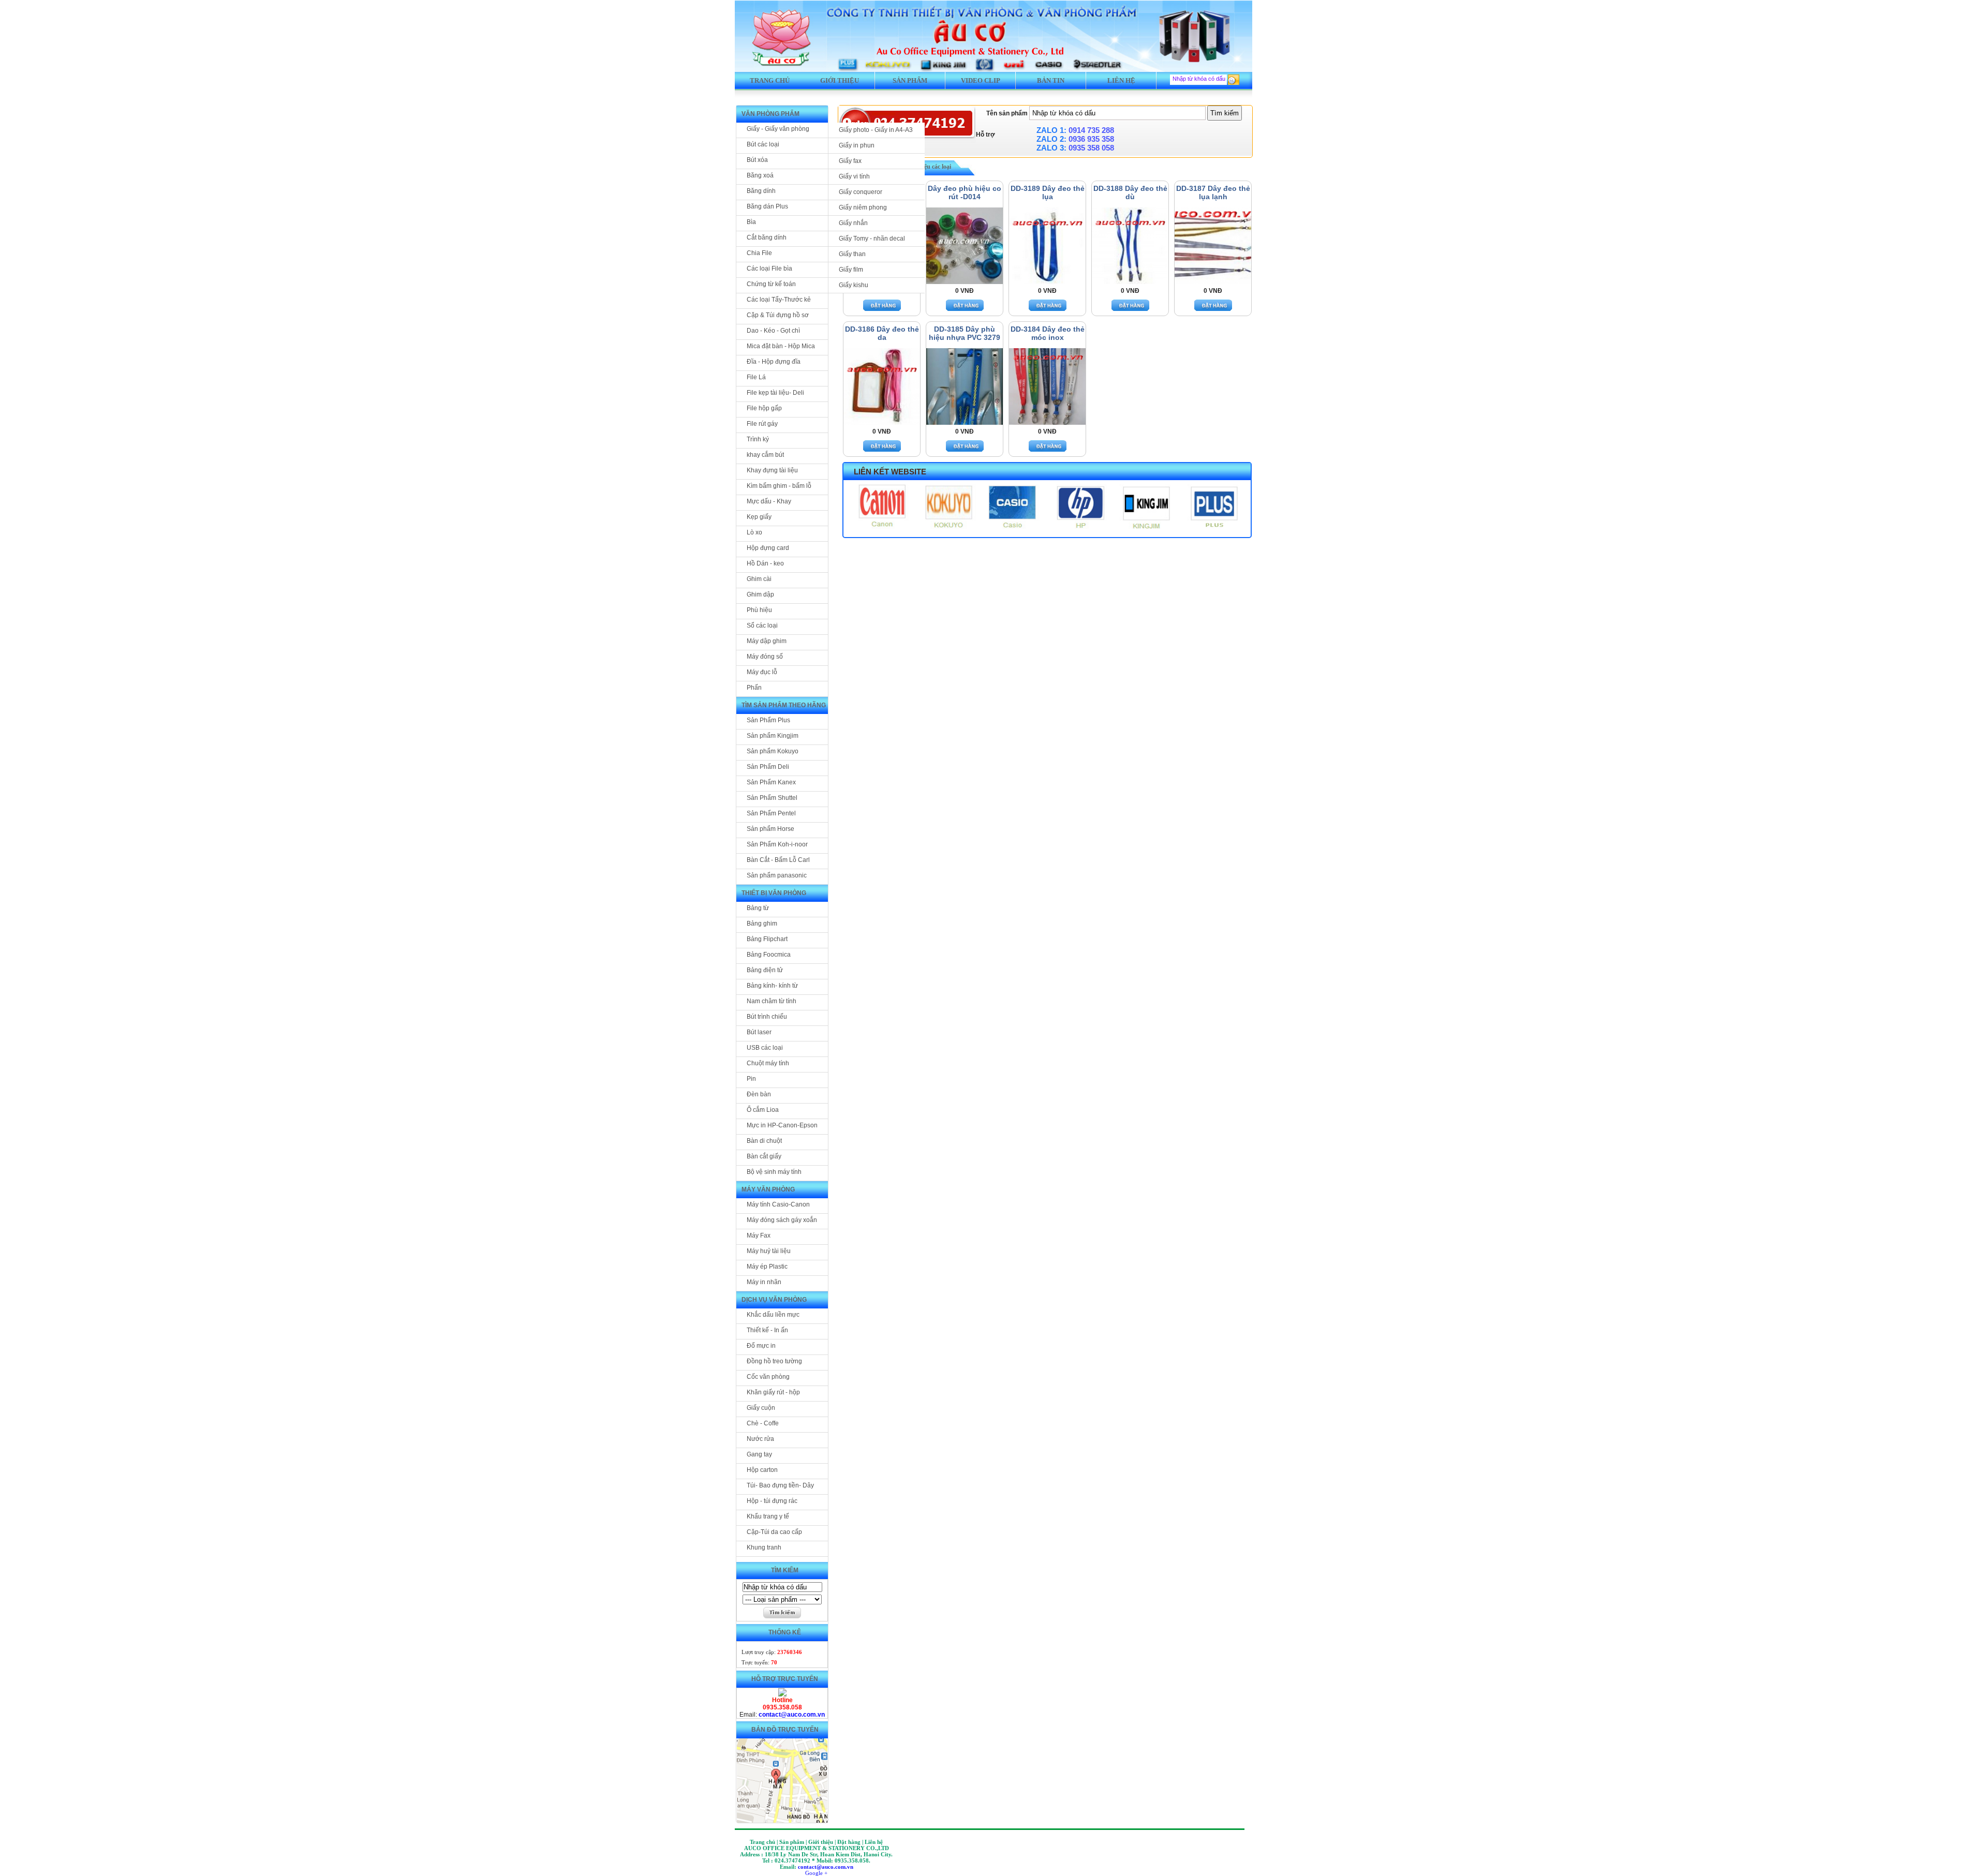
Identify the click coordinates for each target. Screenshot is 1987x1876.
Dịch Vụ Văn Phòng (774, 1300)
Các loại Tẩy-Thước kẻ (779, 300)
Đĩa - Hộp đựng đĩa (774, 362)
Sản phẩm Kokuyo (773, 751)
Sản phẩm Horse (770, 829)
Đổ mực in (761, 1346)
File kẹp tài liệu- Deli (775, 393)
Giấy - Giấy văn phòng (778, 129)
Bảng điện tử (765, 970)
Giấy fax (850, 161)
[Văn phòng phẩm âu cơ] (782, 1694)
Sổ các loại (762, 626)
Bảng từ (758, 908)
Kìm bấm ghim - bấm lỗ (779, 486)
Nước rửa (760, 1439)
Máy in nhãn (764, 1282)
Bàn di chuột (764, 1141)
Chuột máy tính (768, 1063)
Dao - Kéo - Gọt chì (773, 331)
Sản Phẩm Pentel (771, 813)
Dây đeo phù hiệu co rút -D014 (965, 192)
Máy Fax (759, 1235)
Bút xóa (757, 160)
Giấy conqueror (861, 192)
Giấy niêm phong (863, 207)
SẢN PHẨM (910, 80)
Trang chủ (770, 80)
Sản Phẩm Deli (768, 767)
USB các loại (765, 1048)
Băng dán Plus (767, 206)
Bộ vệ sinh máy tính (774, 1172)
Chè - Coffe (763, 1423)
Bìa (751, 222)
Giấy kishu (854, 285)
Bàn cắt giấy (764, 1156)
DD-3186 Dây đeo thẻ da (882, 333)
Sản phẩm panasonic (777, 875)
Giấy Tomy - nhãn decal (872, 239)
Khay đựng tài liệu (772, 470)
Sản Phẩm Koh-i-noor (777, 844)
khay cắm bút (765, 455)
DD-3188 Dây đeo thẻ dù (1130, 192)
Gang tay (759, 1454)
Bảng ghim (762, 924)
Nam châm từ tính (772, 1001)
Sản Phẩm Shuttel (772, 798)
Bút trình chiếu (767, 1017)
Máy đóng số (765, 657)
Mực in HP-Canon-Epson (782, 1125)
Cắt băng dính (767, 237)
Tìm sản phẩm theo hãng (784, 705)
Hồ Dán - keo (765, 563)
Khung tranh (764, 1547)
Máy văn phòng (768, 1189)
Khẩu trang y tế (768, 1516)
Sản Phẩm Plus (768, 720)
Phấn (754, 688)
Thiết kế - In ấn (767, 1330)
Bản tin (1051, 80)
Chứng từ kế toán (771, 284)
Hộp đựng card (768, 548)
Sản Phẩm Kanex (771, 782)
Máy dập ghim (767, 641)
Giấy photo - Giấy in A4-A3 (876, 130)
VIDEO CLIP (981, 80)
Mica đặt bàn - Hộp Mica (781, 346)
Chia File (759, 253)
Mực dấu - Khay (769, 501)
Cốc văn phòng (768, 1377)
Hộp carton (762, 1470)
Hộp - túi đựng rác (772, 1501)
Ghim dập (760, 594)
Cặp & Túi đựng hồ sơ (778, 315)
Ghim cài (759, 579)
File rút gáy (762, 424)
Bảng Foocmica (769, 955)
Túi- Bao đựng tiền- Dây (780, 1485)
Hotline (782, 1700)
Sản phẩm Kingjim (773, 736)
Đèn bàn (759, 1094)
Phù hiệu (759, 610)
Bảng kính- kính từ (772, 986)
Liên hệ (1121, 80)
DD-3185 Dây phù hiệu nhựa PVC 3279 (965, 333)
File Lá (756, 377)
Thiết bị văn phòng (774, 893)
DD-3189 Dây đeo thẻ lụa (1048, 192)
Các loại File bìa (769, 269)
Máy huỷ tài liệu (769, 1251)
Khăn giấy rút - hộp (773, 1392)
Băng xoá (760, 175)
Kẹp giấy (759, 517)
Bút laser (759, 1032)
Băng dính (761, 191)
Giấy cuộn (761, 1408)
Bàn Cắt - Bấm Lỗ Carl (778, 860)
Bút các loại (763, 144)
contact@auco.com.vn (792, 1715)
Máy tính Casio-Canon (778, 1204)
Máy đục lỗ (762, 672)
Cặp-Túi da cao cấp (774, 1532)
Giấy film (851, 270)
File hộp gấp (764, 408)
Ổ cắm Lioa (763, 1110)
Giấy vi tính (854, 176)
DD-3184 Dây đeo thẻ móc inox (1048, 333)
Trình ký (758, 439)
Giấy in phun (857, 145)
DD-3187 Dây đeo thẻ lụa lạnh (1213, 192)
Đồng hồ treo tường (774, 1361)
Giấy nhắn (853, 223)
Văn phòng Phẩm (770, 114)
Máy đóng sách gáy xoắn (782, 1220)
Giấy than (852, 254)
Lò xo (754, 532)
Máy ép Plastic (767, 1267)
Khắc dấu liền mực (773, 1315)
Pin (751, 1079)
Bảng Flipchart (767, 939)
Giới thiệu (840, 80)
